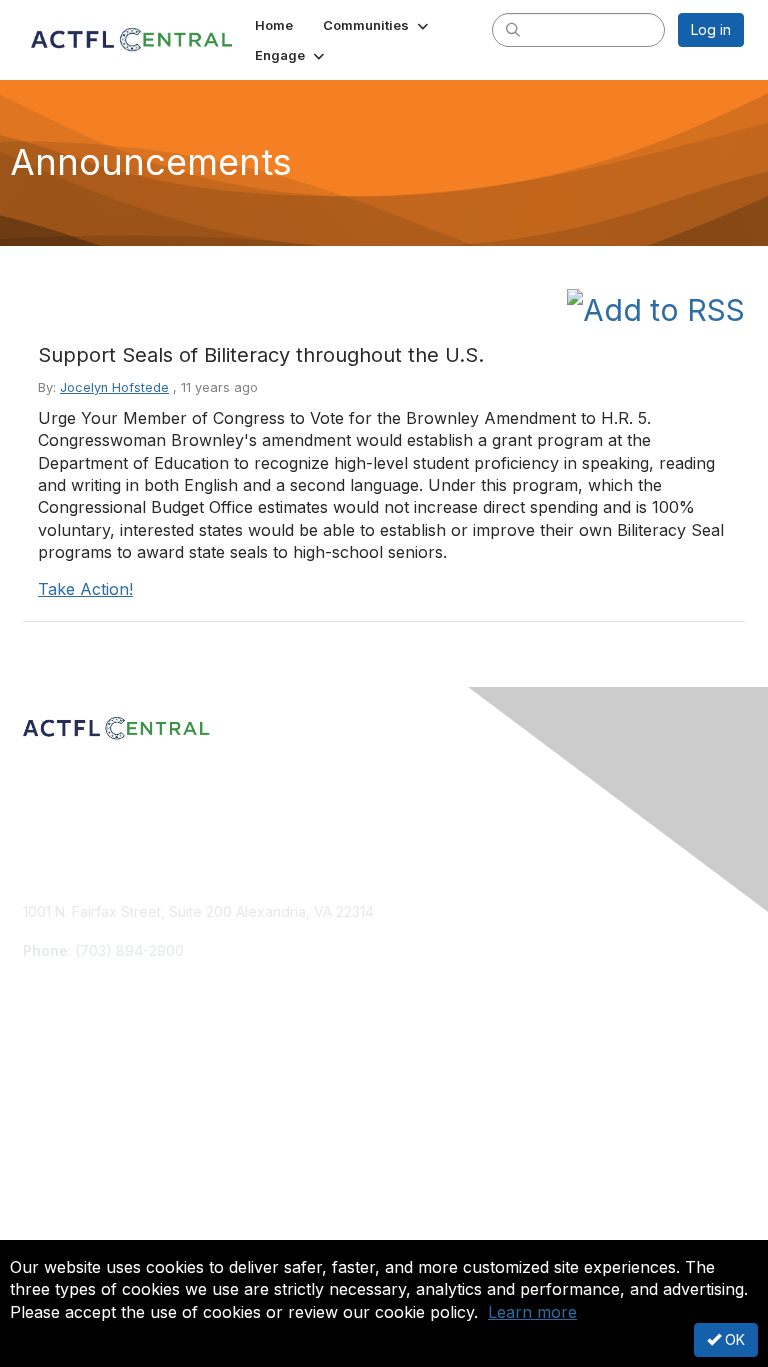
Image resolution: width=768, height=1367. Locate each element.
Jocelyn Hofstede (114, 387)
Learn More (61, 1121)
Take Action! (85, 589)
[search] (513, 29)
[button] (377, 25)
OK (733, 1339)
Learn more (532, 1312)
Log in (711, 29)
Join (37, 1082)
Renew (46, 1101)
